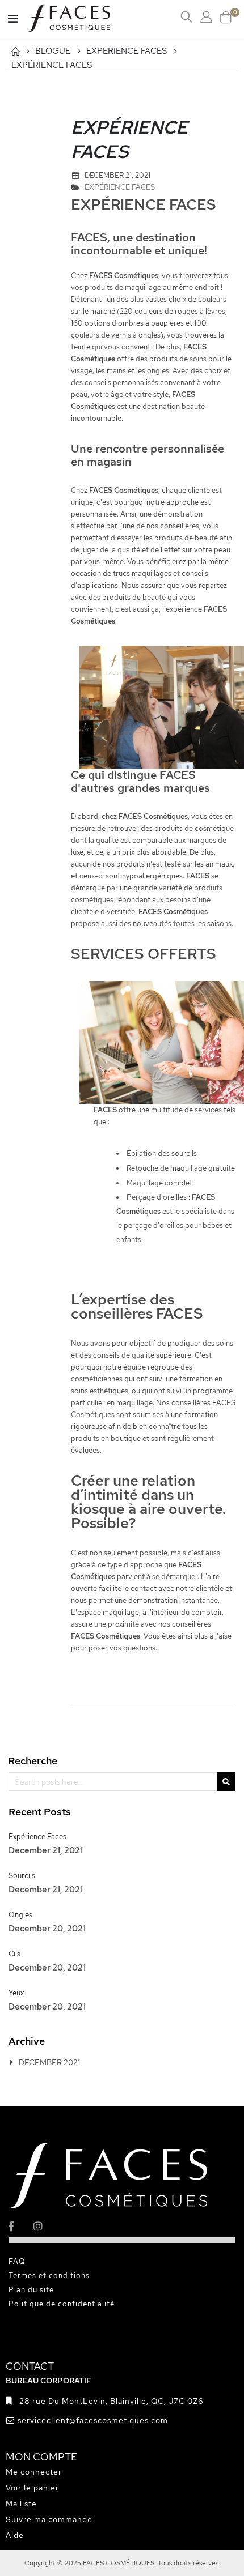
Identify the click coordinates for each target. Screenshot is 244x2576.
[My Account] (206, 17)
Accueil (15, 51)
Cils (14, 1954)
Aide (15, 2535)
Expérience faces (127, 51)
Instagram (45, 2226)
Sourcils (22, 1876)
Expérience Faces (37, 1837)
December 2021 (49, 2062)
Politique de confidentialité (62, 2304)
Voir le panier (32, 2488)
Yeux (16, 1993)
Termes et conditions (49, 2276)
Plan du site (31, 2290)
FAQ (17, 2261)
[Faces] (83, 18)
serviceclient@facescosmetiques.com (93, 2420)
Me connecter (34, 2472)
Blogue (53, 51)
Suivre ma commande (49, 2519)
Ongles (20, 1915)
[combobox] (122, 1782)
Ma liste (21, 2504)
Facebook (20, 2226)
